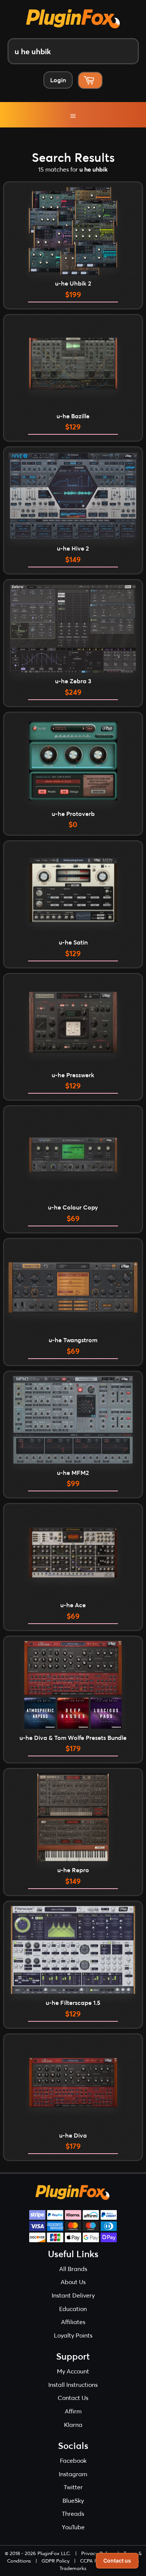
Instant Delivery (73, 2295)
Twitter (73, 2487)
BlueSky (73, 2500)
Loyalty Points (73, 2335)
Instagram (73, 2474)
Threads (73, 2513)
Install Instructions (73, 2384)
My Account (73, 2371)
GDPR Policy (56, 2561)
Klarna (73, 2424)
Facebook (73, 2460)
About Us (73, 2282)
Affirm (73, 2411)
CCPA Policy (94, 2561)
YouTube (73, 2527)
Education (73, 2309)
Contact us (117, 2560)
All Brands (73, 2269)
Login (58, 80)
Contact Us (73, 2398)
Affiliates (73, 2322)
